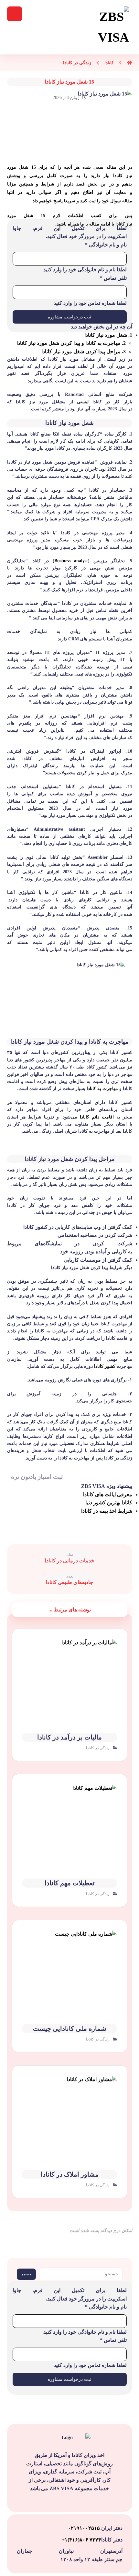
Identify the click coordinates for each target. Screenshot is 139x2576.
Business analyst (71, 561)
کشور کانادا (105, 1366)
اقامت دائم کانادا (98, 1117)
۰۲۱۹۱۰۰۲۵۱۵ (85, 2528)
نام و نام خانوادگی (106, 245)
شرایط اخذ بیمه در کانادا (107, 1511)
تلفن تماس (113, 278)
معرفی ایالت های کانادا (108, 1494)
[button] (15, 14)
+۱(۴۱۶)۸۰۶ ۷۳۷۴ (81, 2540)
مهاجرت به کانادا (102, 1089)
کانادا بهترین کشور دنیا (109, 1503)
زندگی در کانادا (98, 1748)
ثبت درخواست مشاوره (69, 317)
